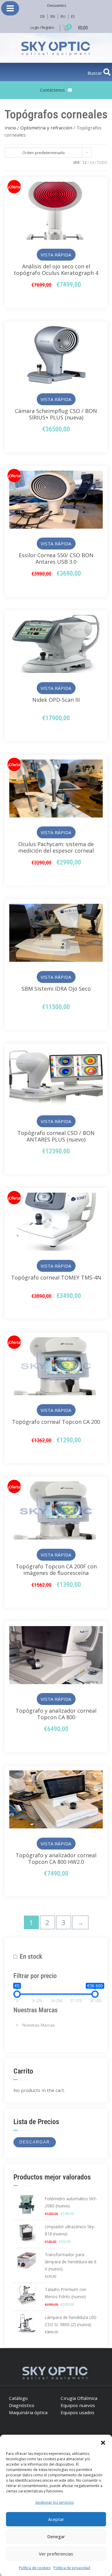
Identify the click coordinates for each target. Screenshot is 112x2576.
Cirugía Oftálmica (79, 2398)
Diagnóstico (22, 2405)
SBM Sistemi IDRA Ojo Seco (56, 989)
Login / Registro (42, 28)
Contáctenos (52, 90)
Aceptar (56, 2519)
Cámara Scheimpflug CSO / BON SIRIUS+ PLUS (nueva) (56, 414)
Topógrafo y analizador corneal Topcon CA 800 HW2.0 (56, 1858)
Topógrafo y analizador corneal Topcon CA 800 (56, 1714)
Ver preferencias (56, 2554)
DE (42, 17)
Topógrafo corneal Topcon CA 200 (56, 1422)
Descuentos (56, 6)
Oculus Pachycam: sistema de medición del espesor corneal (56, 847)
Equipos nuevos (78, 2405)
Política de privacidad (72, 2568)
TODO (102, 163)
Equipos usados (78, 2412)
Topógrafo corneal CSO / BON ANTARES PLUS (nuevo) (56, 1136)
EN (53, 17)
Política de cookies (35, 2568)
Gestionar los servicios (55, 2502)
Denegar (56, 2536)
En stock (31, 1956)
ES (73, 17)
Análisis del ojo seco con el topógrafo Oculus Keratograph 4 (56, 270)
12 (85, 163)
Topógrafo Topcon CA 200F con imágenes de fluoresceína (56, 1570)
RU (63, 17)
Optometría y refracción (46, 128)
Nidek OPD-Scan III (56, 700)
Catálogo (18, 2398)
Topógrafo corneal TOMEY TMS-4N (56, 1277)
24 (92, 163)
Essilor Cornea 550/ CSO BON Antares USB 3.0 (56, 558)
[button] (103, 2442)
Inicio (10, 128)
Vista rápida (56, 255)
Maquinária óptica (28, 2412)
